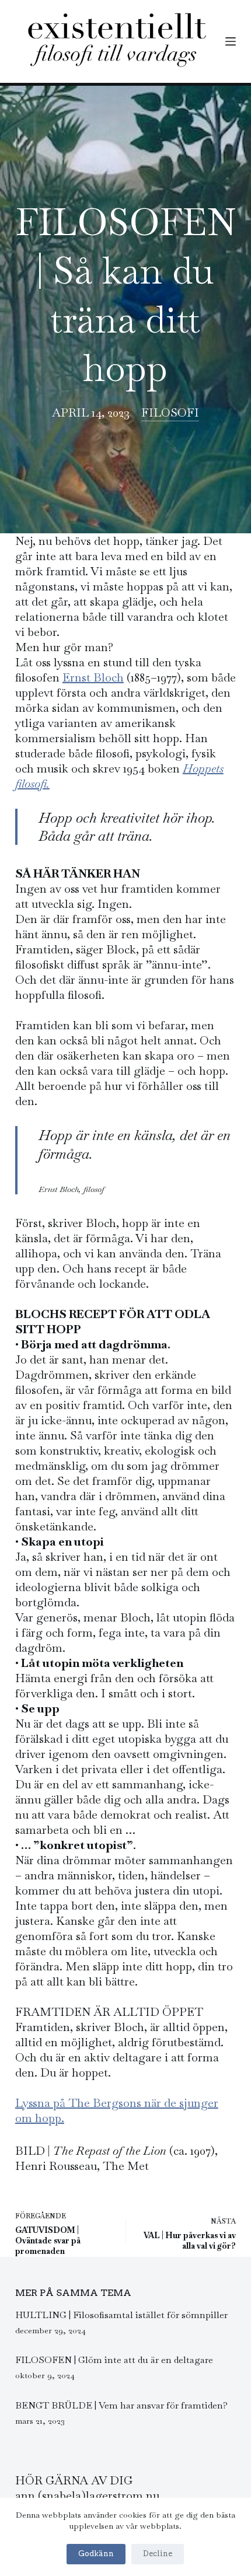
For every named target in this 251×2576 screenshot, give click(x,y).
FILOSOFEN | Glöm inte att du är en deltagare (114, 2360)
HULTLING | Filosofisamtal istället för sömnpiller (121, 2315)
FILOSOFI (170, 413)
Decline (158, 2554)
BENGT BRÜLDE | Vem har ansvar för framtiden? (121, 2405)
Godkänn (96, 2554)
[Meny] (231, 41)
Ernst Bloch (93, 677)
